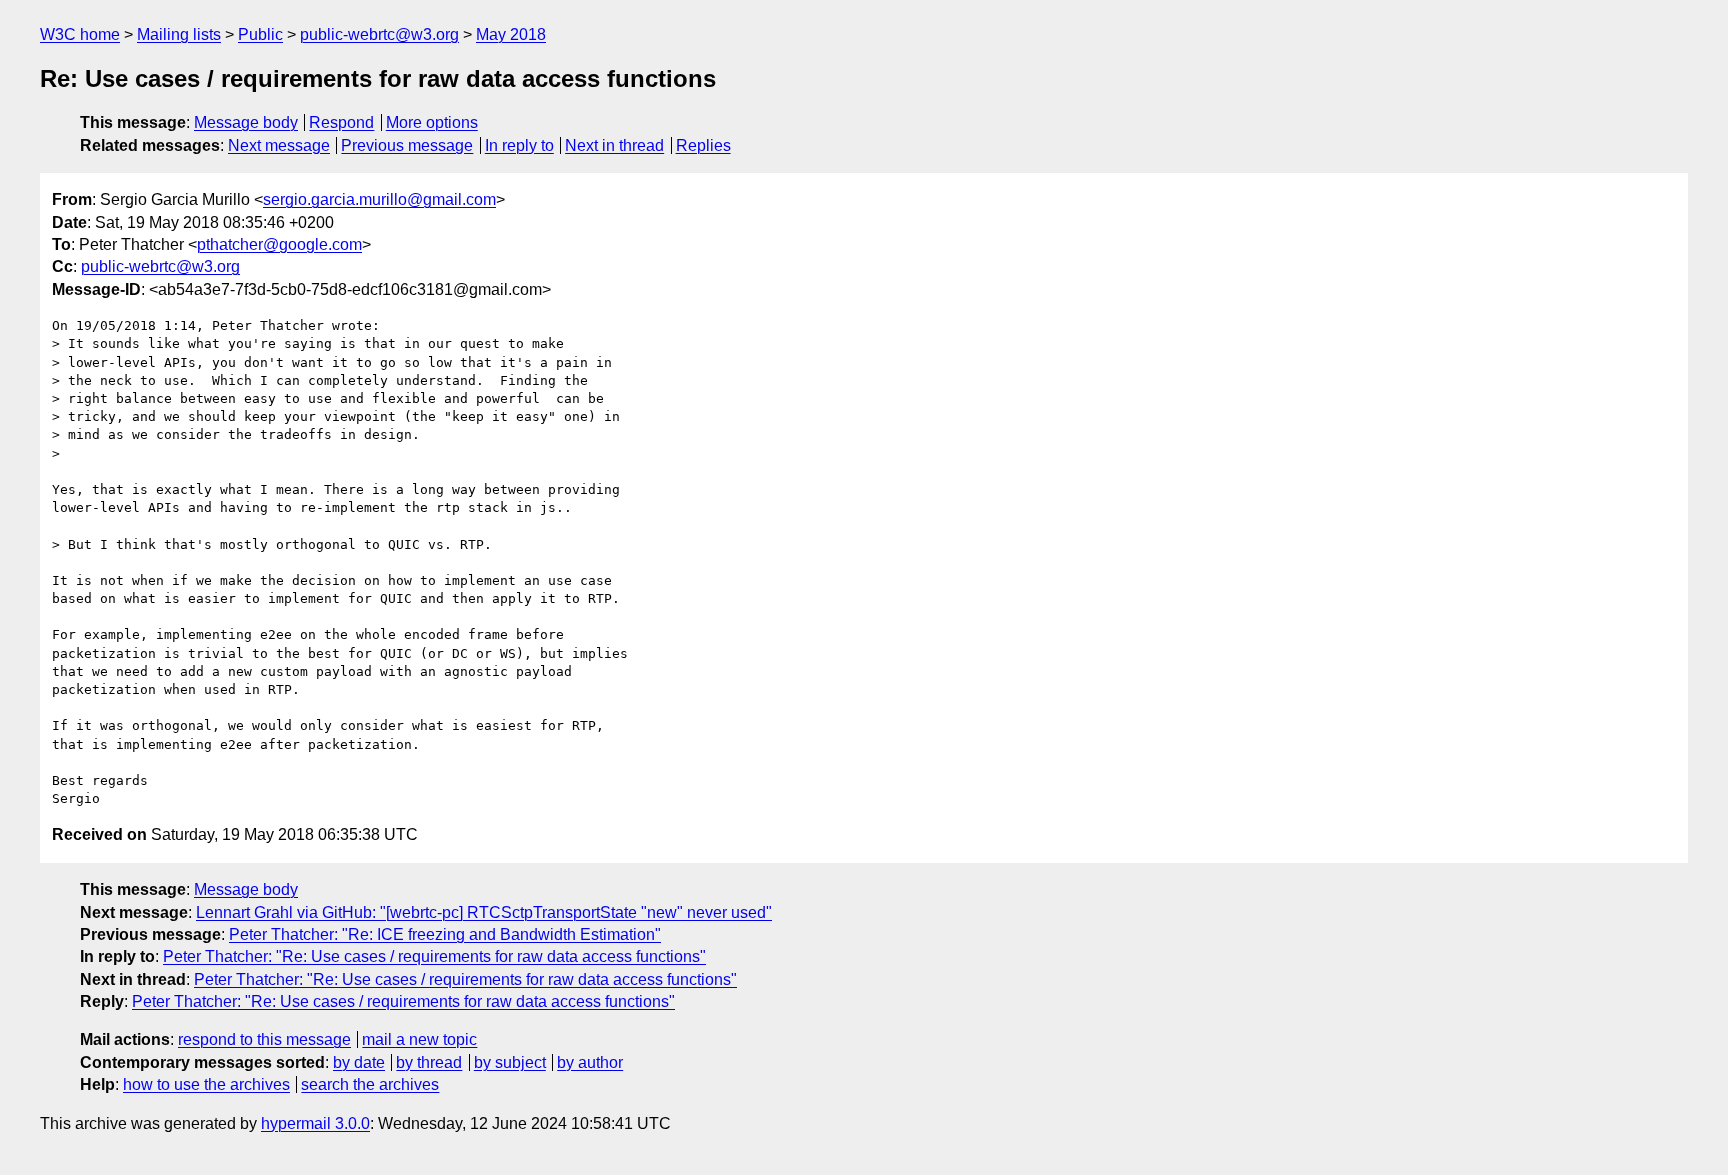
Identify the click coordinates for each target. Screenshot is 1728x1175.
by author (590, 1062)
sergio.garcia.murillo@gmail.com (379, 199)
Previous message (407, 145)
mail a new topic (419, 1039)
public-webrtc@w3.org (379, 34)
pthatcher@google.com (279, 244)
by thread (429, 1062)
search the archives (370, 1084)
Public (260, 34)
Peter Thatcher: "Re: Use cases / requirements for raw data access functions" (434, 956)
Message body (246, 122)
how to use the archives (206, 1084)
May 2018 (511, 34)
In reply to (519, 145)
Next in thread (614, 145)
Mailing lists (179, 34)
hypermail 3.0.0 (315, 1123)
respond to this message (264, 1039)
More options (432, 122)
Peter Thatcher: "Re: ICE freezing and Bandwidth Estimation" (445, 934)
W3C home (80, 34)
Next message (279, 145)
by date (359, 1062)
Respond (341, 122)
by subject (510, 1062)
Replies (703, 145)
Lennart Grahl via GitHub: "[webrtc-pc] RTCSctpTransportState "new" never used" (484, 912)
